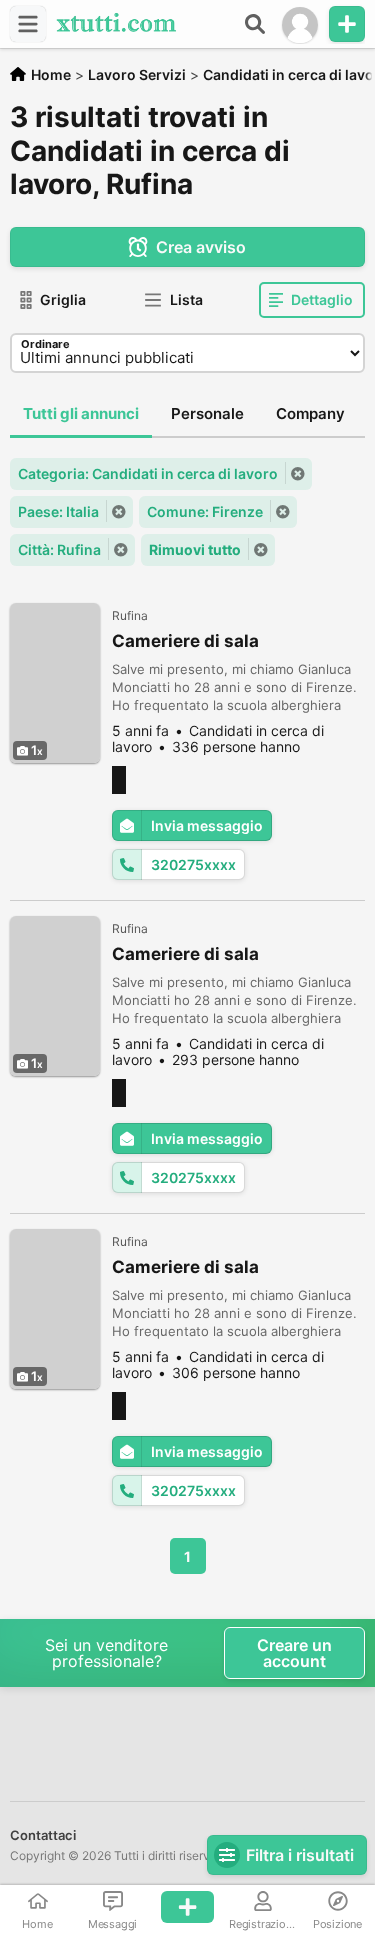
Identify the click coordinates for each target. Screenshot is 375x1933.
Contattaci (43, 1835)
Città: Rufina (59, 549)
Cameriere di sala (185, 641)
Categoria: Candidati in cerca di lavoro (148, 473)
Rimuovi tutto (195, 549)
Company (310, 413)
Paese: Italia (58, 511)
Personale (207, 413)
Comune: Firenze (205, 511)
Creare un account (294, 1653)
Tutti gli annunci (81, 413)
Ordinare (45, 344)
